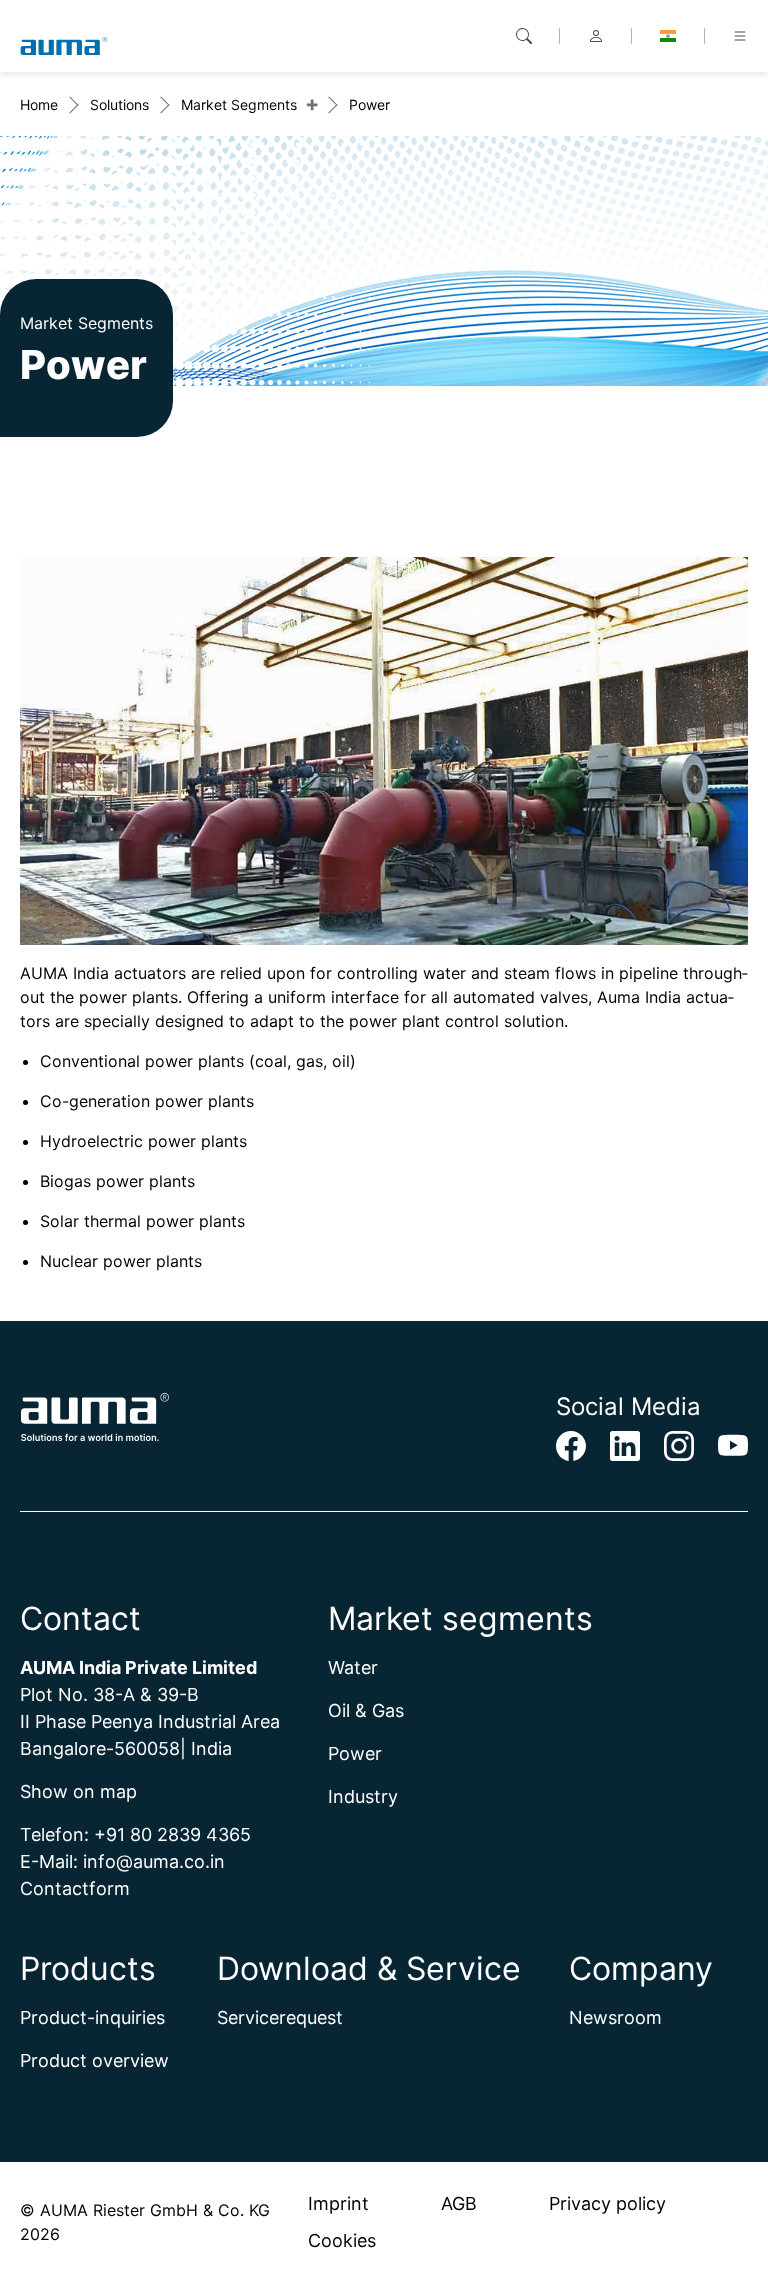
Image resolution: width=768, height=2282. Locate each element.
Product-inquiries (92, 2017)
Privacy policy (607, 2203)
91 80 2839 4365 (178, 1834)
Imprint (338, 2203)
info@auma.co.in (154, 1861)
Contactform (75, 1888)
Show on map (78, 1791)
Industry (363, 1796)
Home (39, 104)
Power (355, 1753)
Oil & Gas (366, 1710)
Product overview (94, 2060)
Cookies (342, 2240)
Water (353, 1667)
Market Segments (239, 104)
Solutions (119, 104)
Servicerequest (280, 2017)
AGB (459, 2203)
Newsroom (615, 2017)
